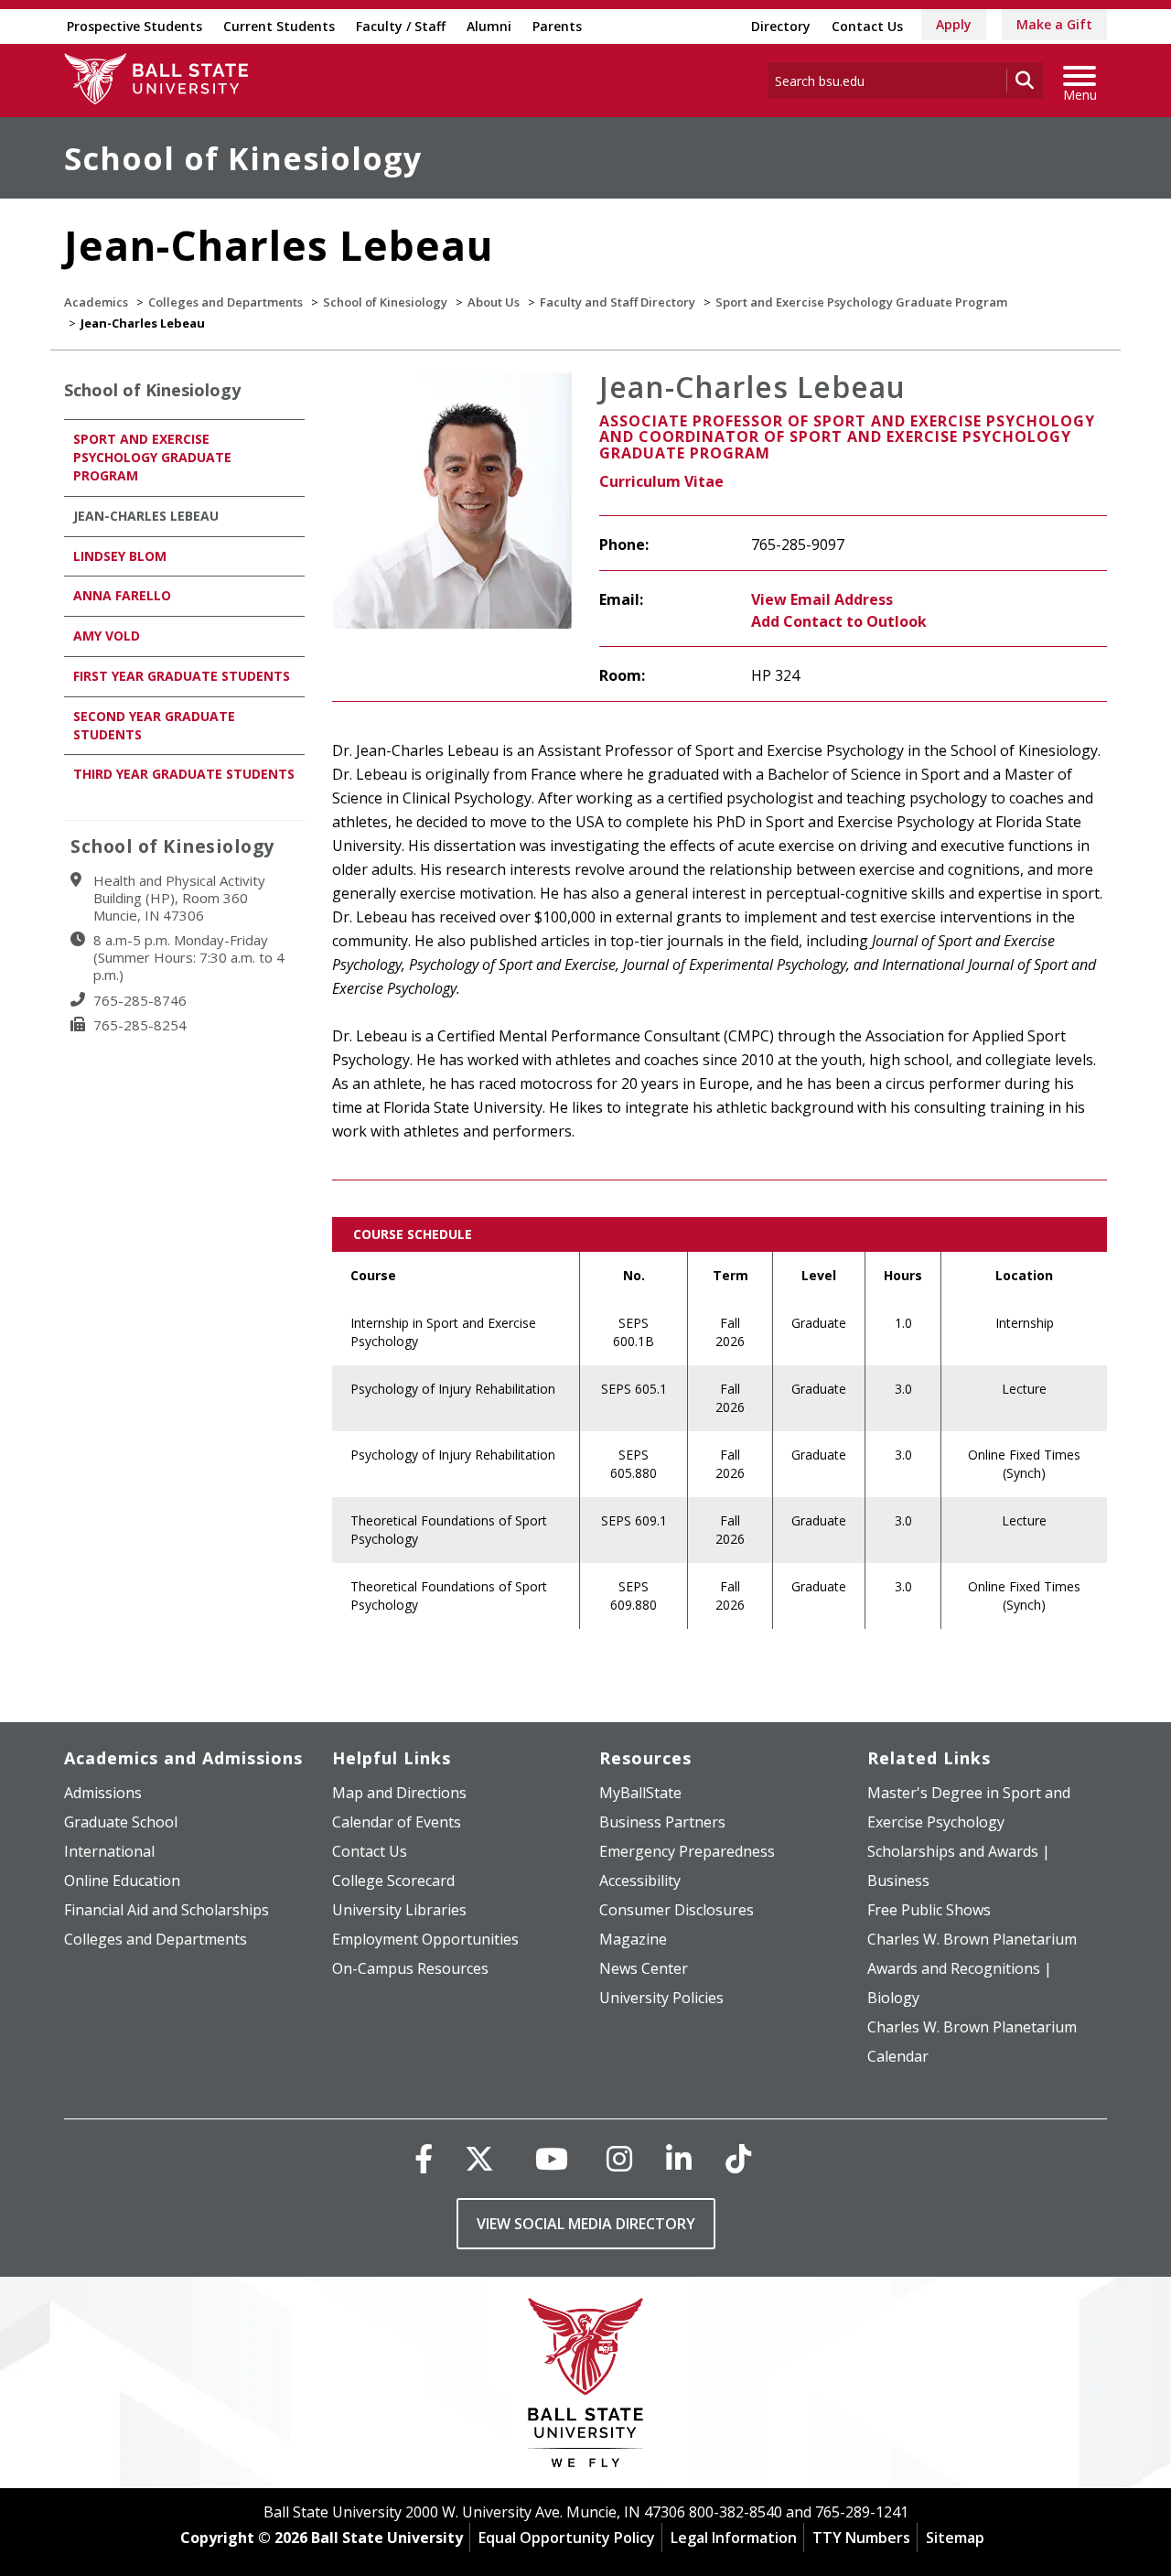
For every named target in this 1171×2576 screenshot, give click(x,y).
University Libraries (399, 1910)
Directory (781, 26)
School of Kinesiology (243, 158)
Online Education (122, 1881)
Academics (96, 302)
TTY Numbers (861, 2538)
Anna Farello (122, 595)
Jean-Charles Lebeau (146, 516)
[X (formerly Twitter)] (479, 2158)
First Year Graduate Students (182, 676)
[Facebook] (424, 2158)
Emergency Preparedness (687, 1851)
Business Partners (662, 1822)
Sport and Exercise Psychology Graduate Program (861, 302)
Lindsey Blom (120, 556)
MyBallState (640, 1793)
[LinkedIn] (679, 2158)
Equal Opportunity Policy (567, 2538)
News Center (644, 1968)
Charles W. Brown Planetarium (972, 1939)
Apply (954, 24)
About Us (494, 302)
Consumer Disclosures (677, 1910)
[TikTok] (738, 2158)
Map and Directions (399, 1793)
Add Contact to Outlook (839, 621)
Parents (557, 26)
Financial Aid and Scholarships (167, 1910)
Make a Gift (1054, 24)
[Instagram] (619, 2158)
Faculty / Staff (401, 26)
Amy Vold (107, 636)
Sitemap (955, 2538)
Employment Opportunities (425, 1939)
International (109, 1851)
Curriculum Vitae (661, 481)
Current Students (279, 26)
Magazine (633, 1939)
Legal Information (734, 2538)
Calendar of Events (397, 1822)
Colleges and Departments (226, 302)
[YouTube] (552, 2158)
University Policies (661, 1998)
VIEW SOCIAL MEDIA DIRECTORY (586, 2224)
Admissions (103, 1793)
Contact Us (867, 26)
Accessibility (640, 1881)
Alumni (489, 26)
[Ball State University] (586, 2387)
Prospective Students (134, 26)
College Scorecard (393, 1881)
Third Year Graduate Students (184, 774)
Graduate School (121, 1822)
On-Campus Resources (410, 1968)
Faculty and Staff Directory (618, 302)
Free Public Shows (929, 1910)
